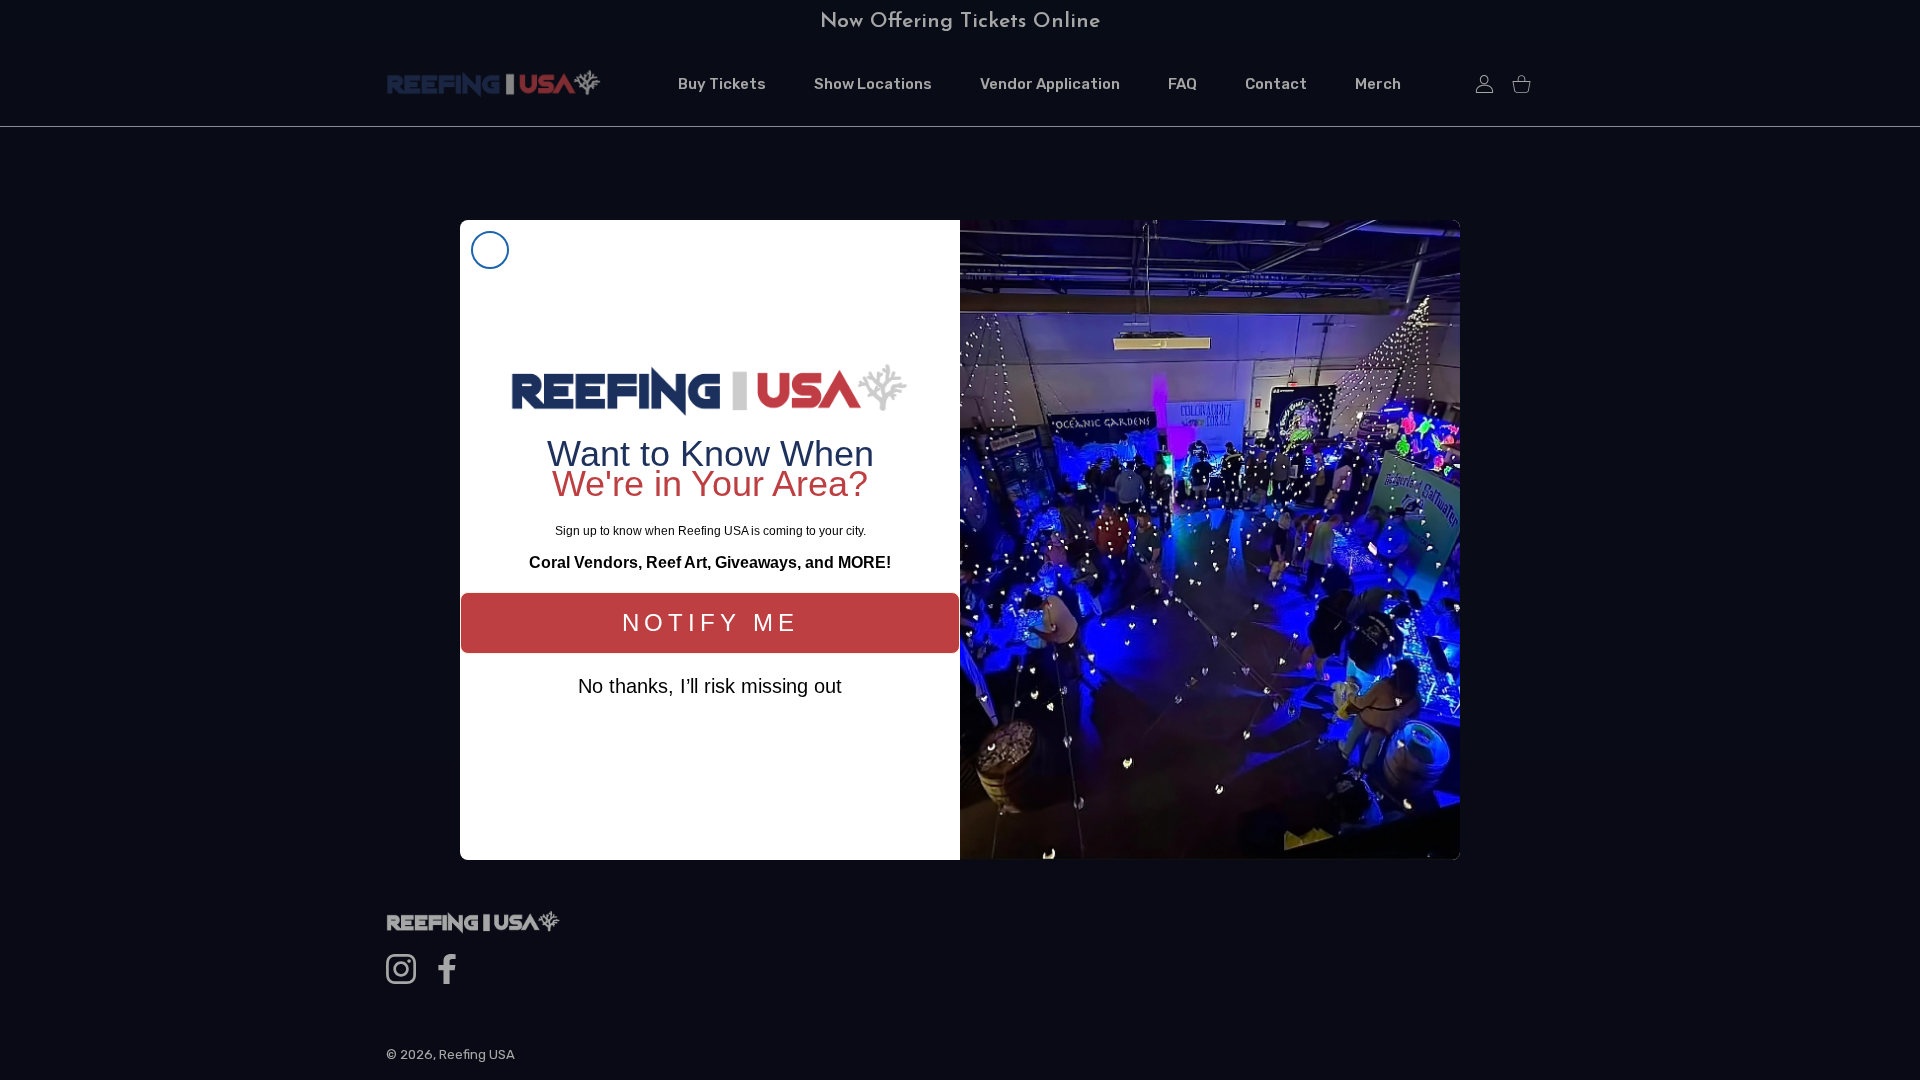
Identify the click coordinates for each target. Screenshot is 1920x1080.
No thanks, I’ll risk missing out (710, 686)
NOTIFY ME (710, 622)
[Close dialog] (490, 250)
